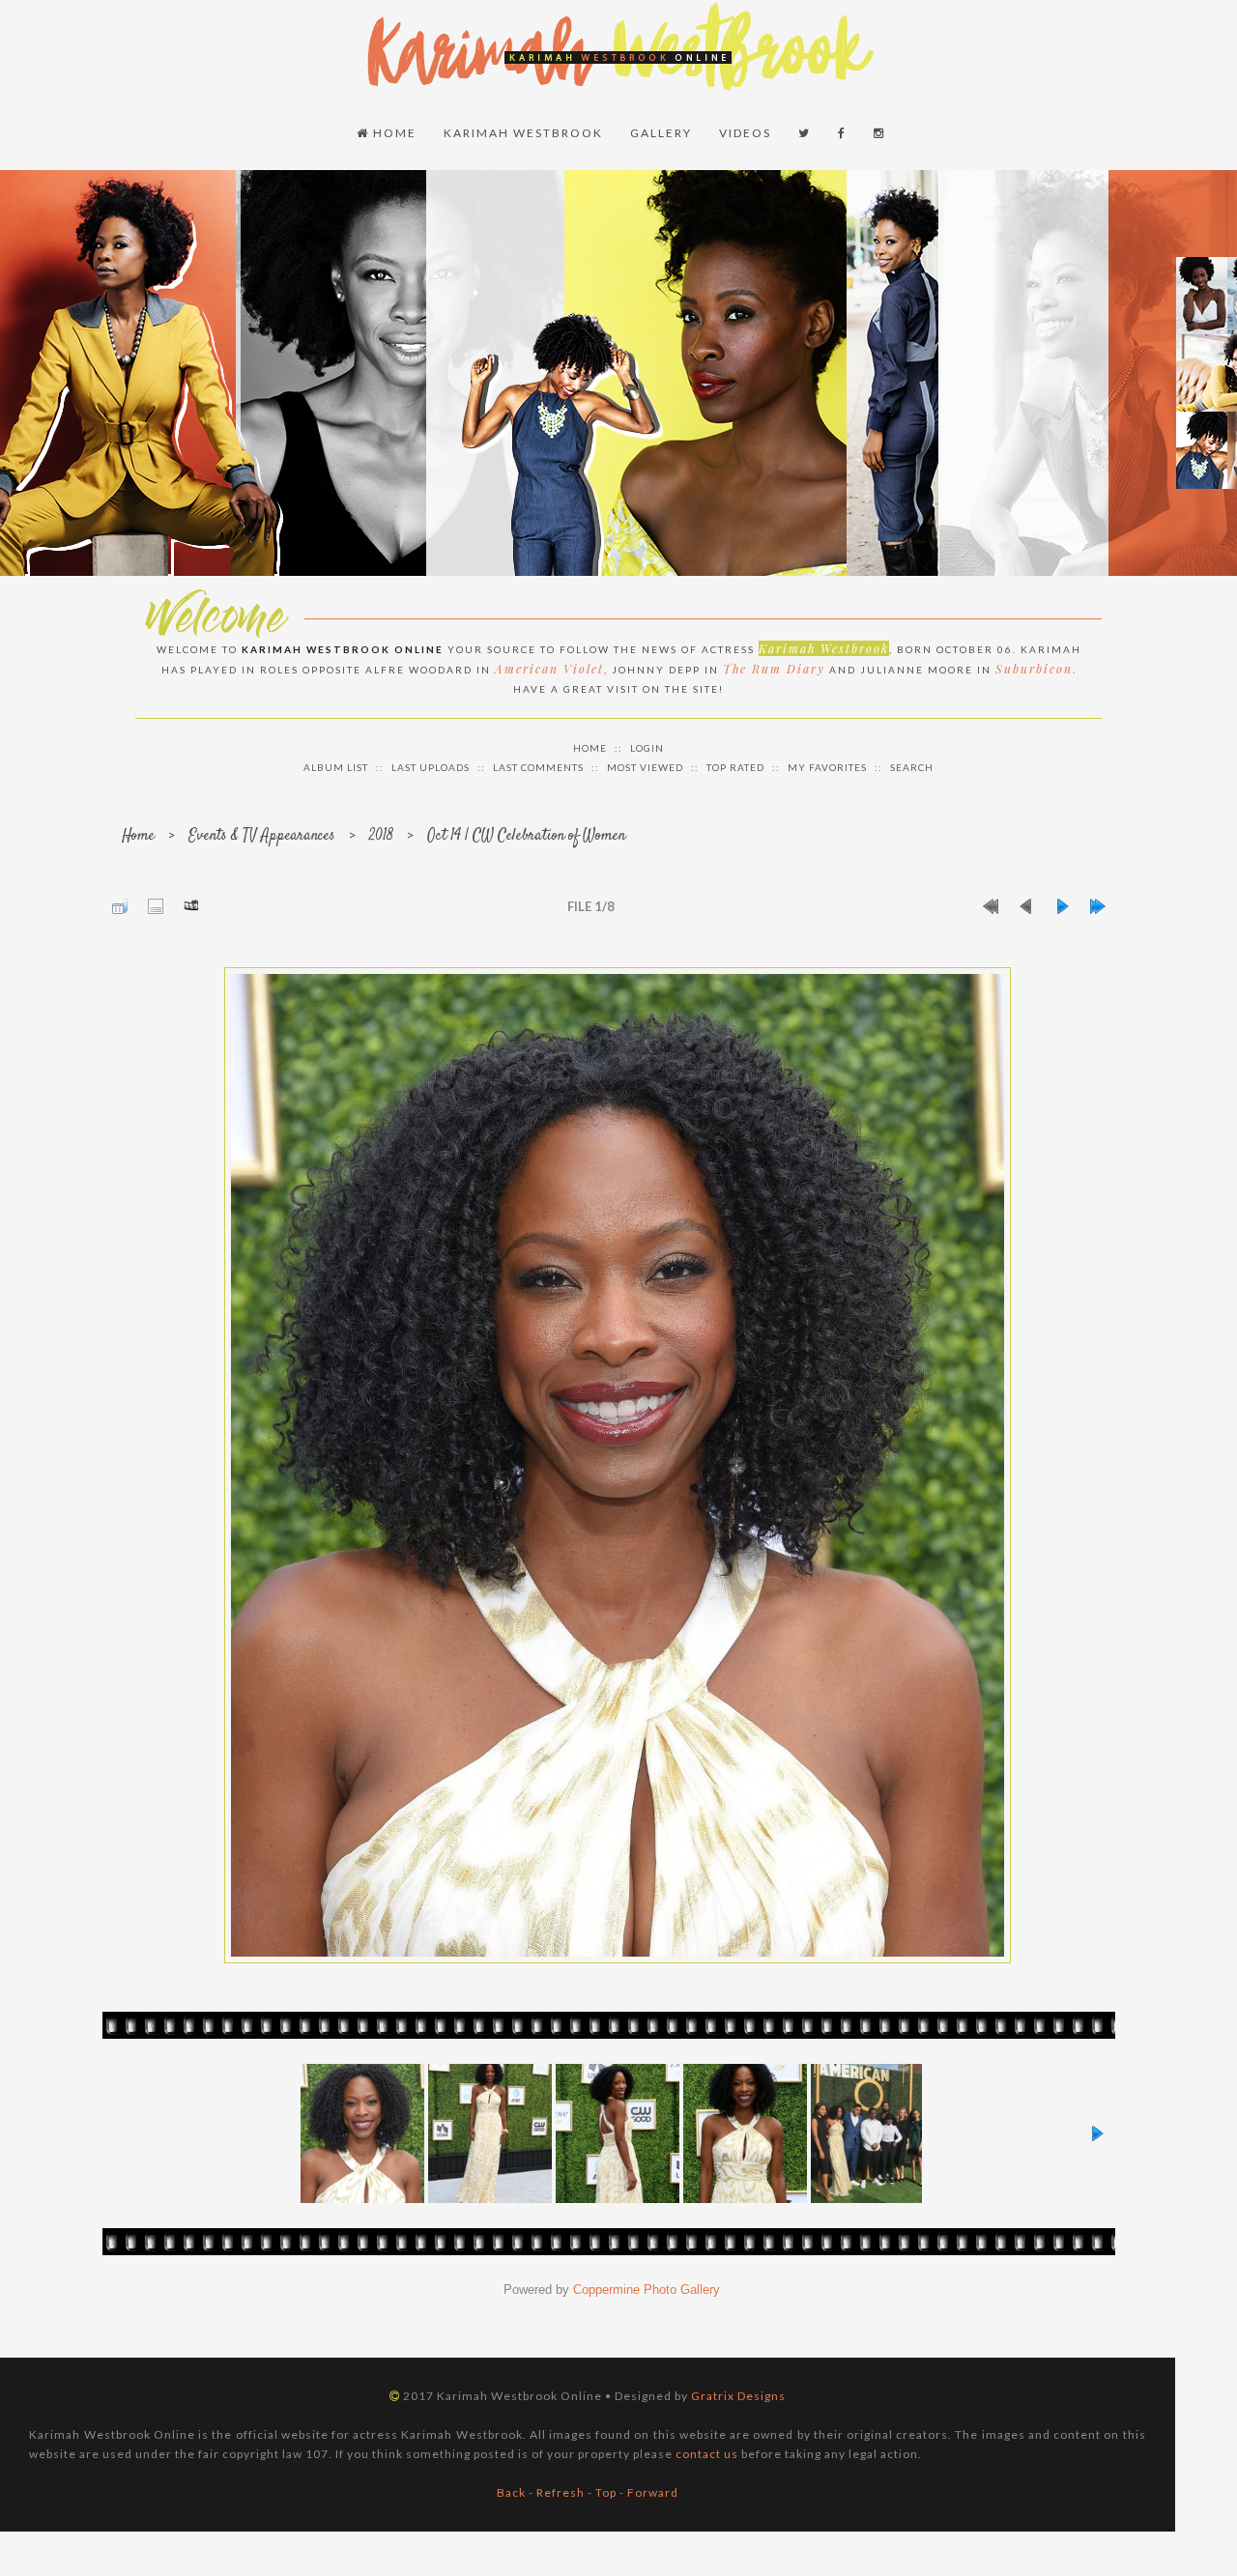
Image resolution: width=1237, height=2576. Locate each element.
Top (606, 2492)
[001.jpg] (618, 1465)
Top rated (735, 767)
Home (393, 133)
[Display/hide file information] (156, 906)
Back (511, 2492)
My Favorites (827, 767)
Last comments (538, 767)
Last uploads (431, 767)
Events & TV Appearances (262, 836)
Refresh (561, 2492)
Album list (336, 767)
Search (912, 767)
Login (647, 748)
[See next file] (1062, 906)
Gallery (661, 133)
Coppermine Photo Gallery (647, 2290)
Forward (653, 2492)
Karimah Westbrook (523, 133)
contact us (707, 2454)
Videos (745, 133)
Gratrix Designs (738, 2396)
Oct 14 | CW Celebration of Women (526, 836)
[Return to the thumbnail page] (120, 906)
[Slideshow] (191, 906)
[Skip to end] (1098, 906)
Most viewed (645, 767)
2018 (381, 836)
